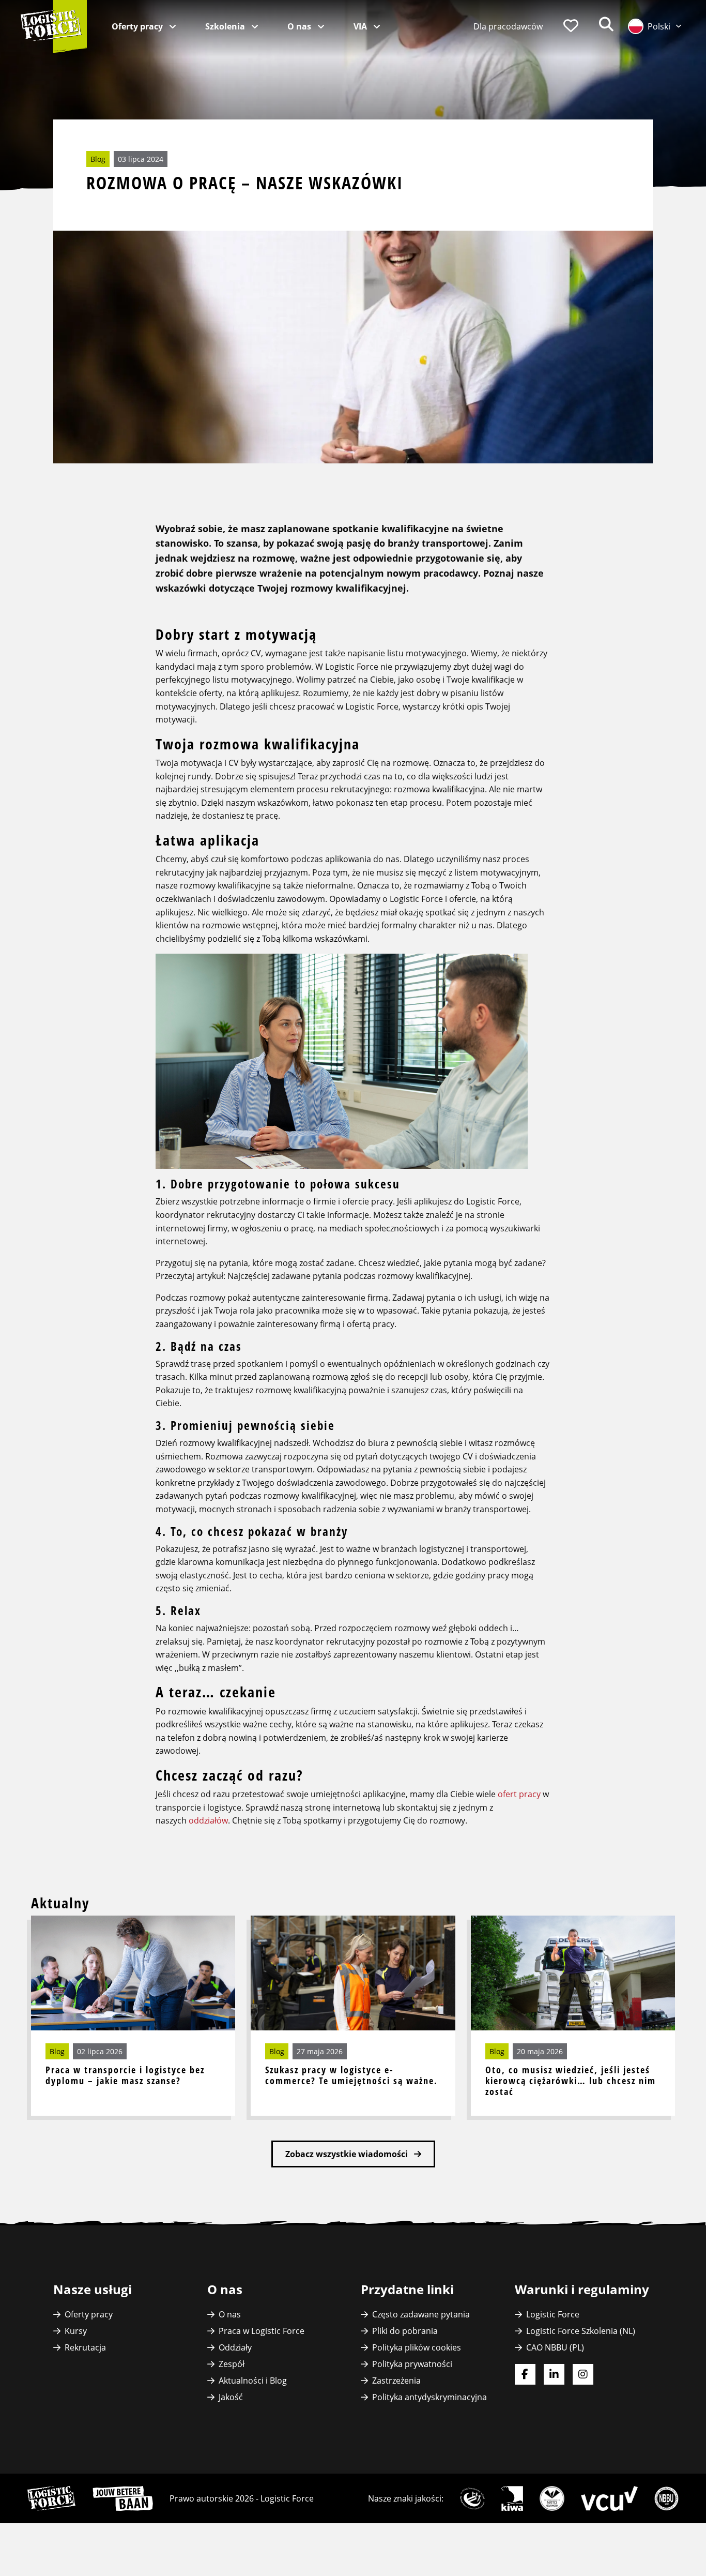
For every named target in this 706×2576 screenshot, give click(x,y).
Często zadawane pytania (421, 2314)
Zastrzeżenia (396, 2381)
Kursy (76, 2331)
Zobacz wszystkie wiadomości (348, 2154)
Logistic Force (553, 2314)
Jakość (231, 2397)
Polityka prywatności (412, 2364)
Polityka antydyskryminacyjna (429, 2397)
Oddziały (235, 2347)
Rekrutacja (85, 2347)
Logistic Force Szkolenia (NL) (581, 2331)
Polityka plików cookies (417, 2347)
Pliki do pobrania (405, 2331)
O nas (300, 26)
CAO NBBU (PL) (555, 2347)
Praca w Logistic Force (262, 2331)
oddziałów (208, 1820)
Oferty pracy (138, 26)
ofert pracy (519, 1794)
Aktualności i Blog (253, 2381)
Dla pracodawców (508, 26)
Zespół (232, 2364)
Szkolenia (226, 26)
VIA (361, 26)
